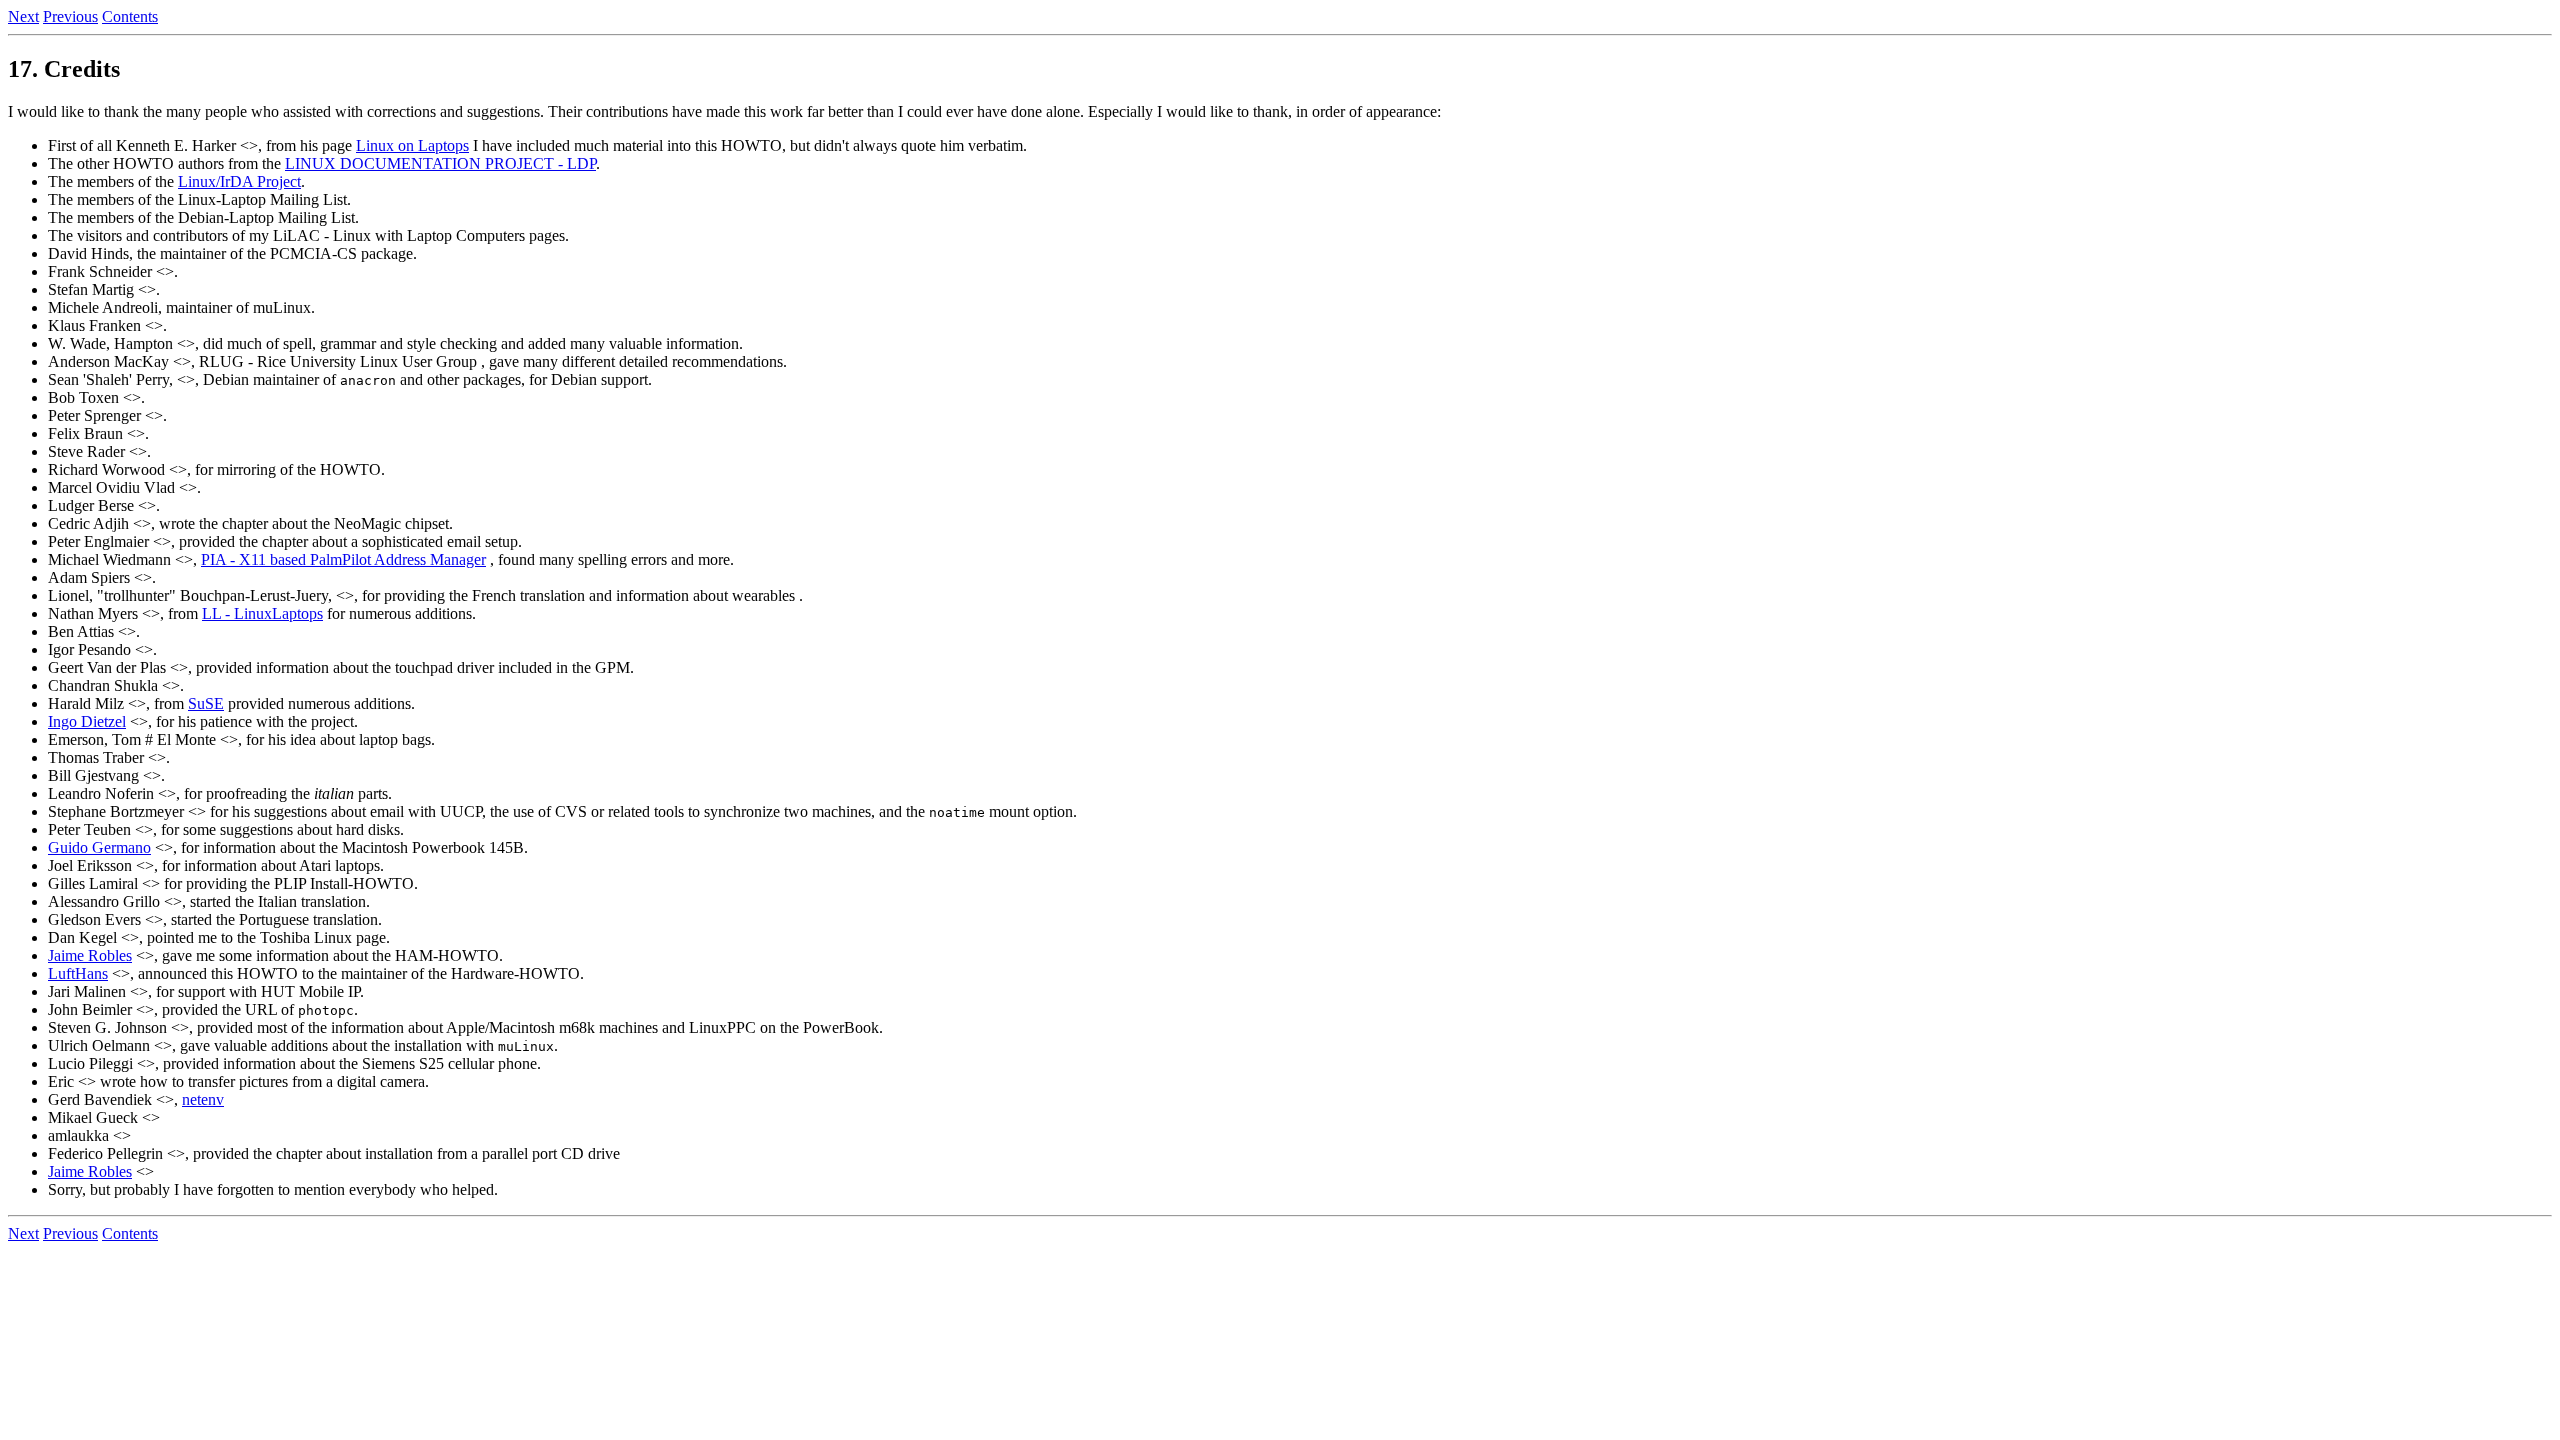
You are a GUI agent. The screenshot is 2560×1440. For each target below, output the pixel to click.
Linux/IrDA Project (239, 181)
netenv (203, 1099)
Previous (70, 16)
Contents (130, 16)
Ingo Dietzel (87, 721)
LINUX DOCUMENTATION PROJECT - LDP (440, 163)
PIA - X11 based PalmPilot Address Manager (343, 559)
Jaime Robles (90, 955)
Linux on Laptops (412, 145)
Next (23, 16)
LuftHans (78, 973)
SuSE (206, 703)
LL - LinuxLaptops (262, 613)
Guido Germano (99, 847)
